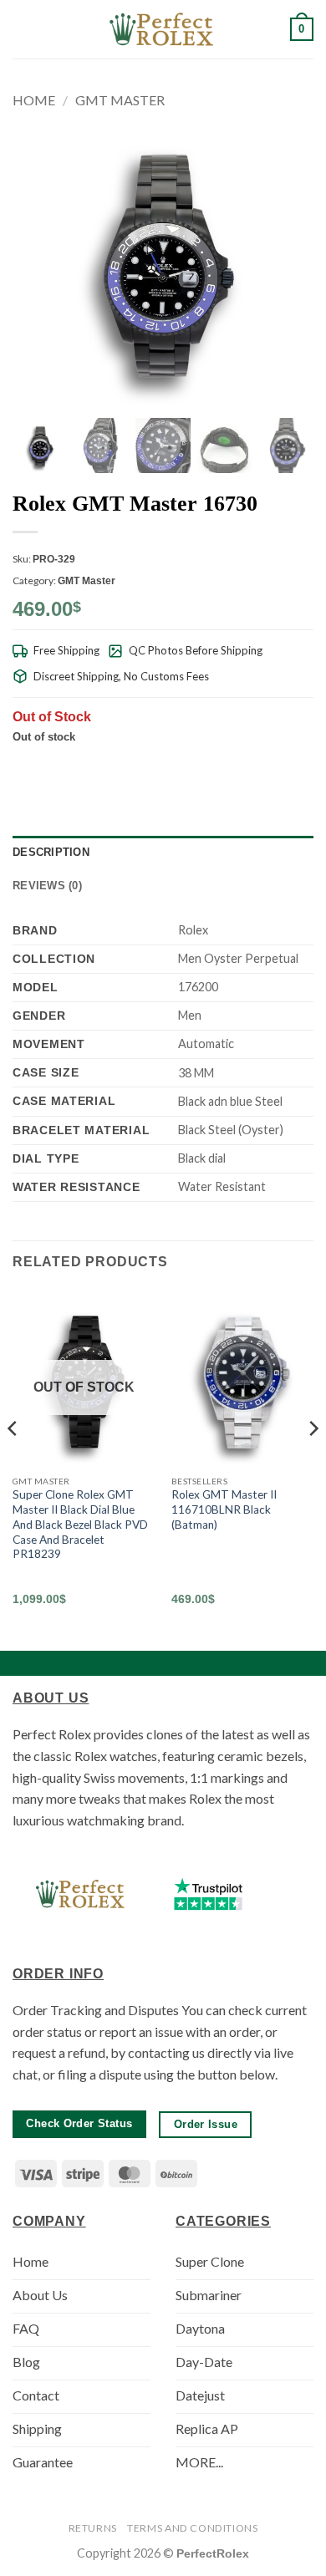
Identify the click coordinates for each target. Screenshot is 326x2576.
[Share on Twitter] (222, 766)
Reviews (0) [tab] (47, 886)
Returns (93, 2528)
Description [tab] (51, 852)
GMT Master (120, 100)
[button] (23, 29)
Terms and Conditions (192, 2528)
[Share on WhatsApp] (181, 766)
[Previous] (13, 1461)
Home (34, 100)
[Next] (313, 1461)
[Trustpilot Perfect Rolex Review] (208, 1894)
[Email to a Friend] (242, 766)
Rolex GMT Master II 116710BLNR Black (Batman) (224, 1509)
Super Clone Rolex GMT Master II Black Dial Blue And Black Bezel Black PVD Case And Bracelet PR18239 (80, 1524)
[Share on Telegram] (303, 766)
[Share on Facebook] (201, 766)
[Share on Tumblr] (283, 766)
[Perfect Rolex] (163, 29)
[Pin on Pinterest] (262, 766)
